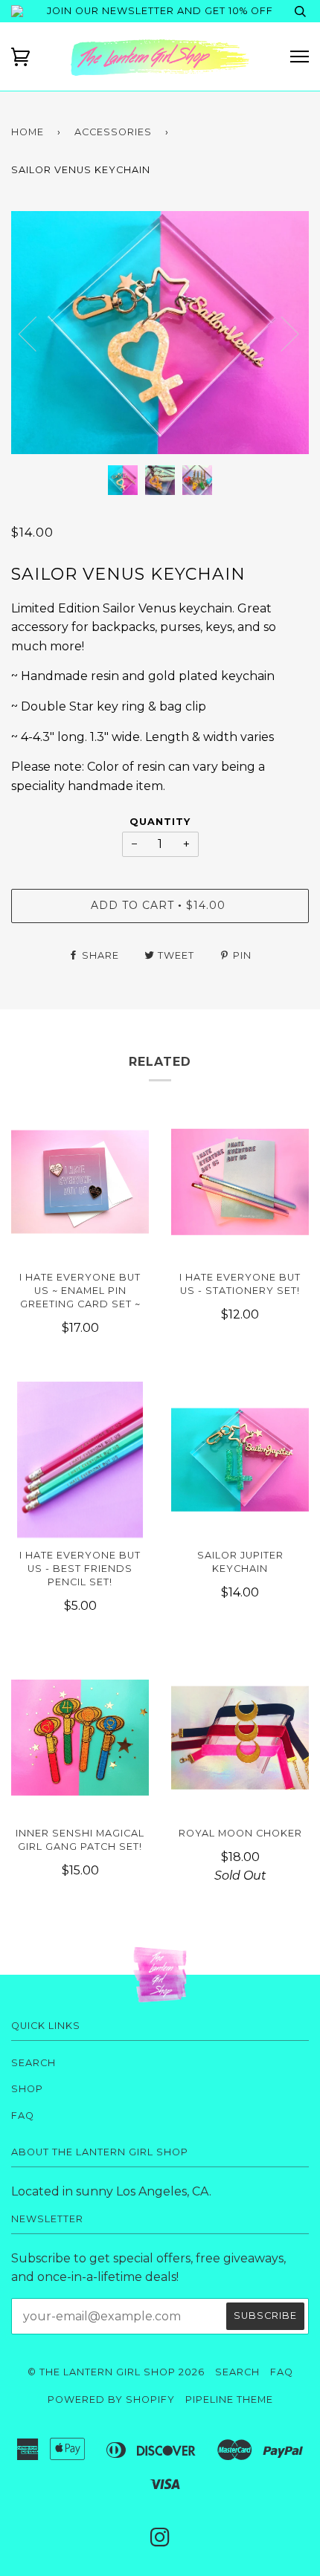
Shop (27, 2089)
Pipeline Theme (229, 2399)
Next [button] (308, 348)
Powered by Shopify (111, 2399)
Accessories (113, 132)
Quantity (160, 822)
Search (33, 2063)
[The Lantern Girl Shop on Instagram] (160, 2541)
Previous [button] (36, 333)
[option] (160, 333)
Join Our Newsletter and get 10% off (160, 11)
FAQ (23, 2116)
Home (28, 132)
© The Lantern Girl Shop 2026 (116, 2372)
